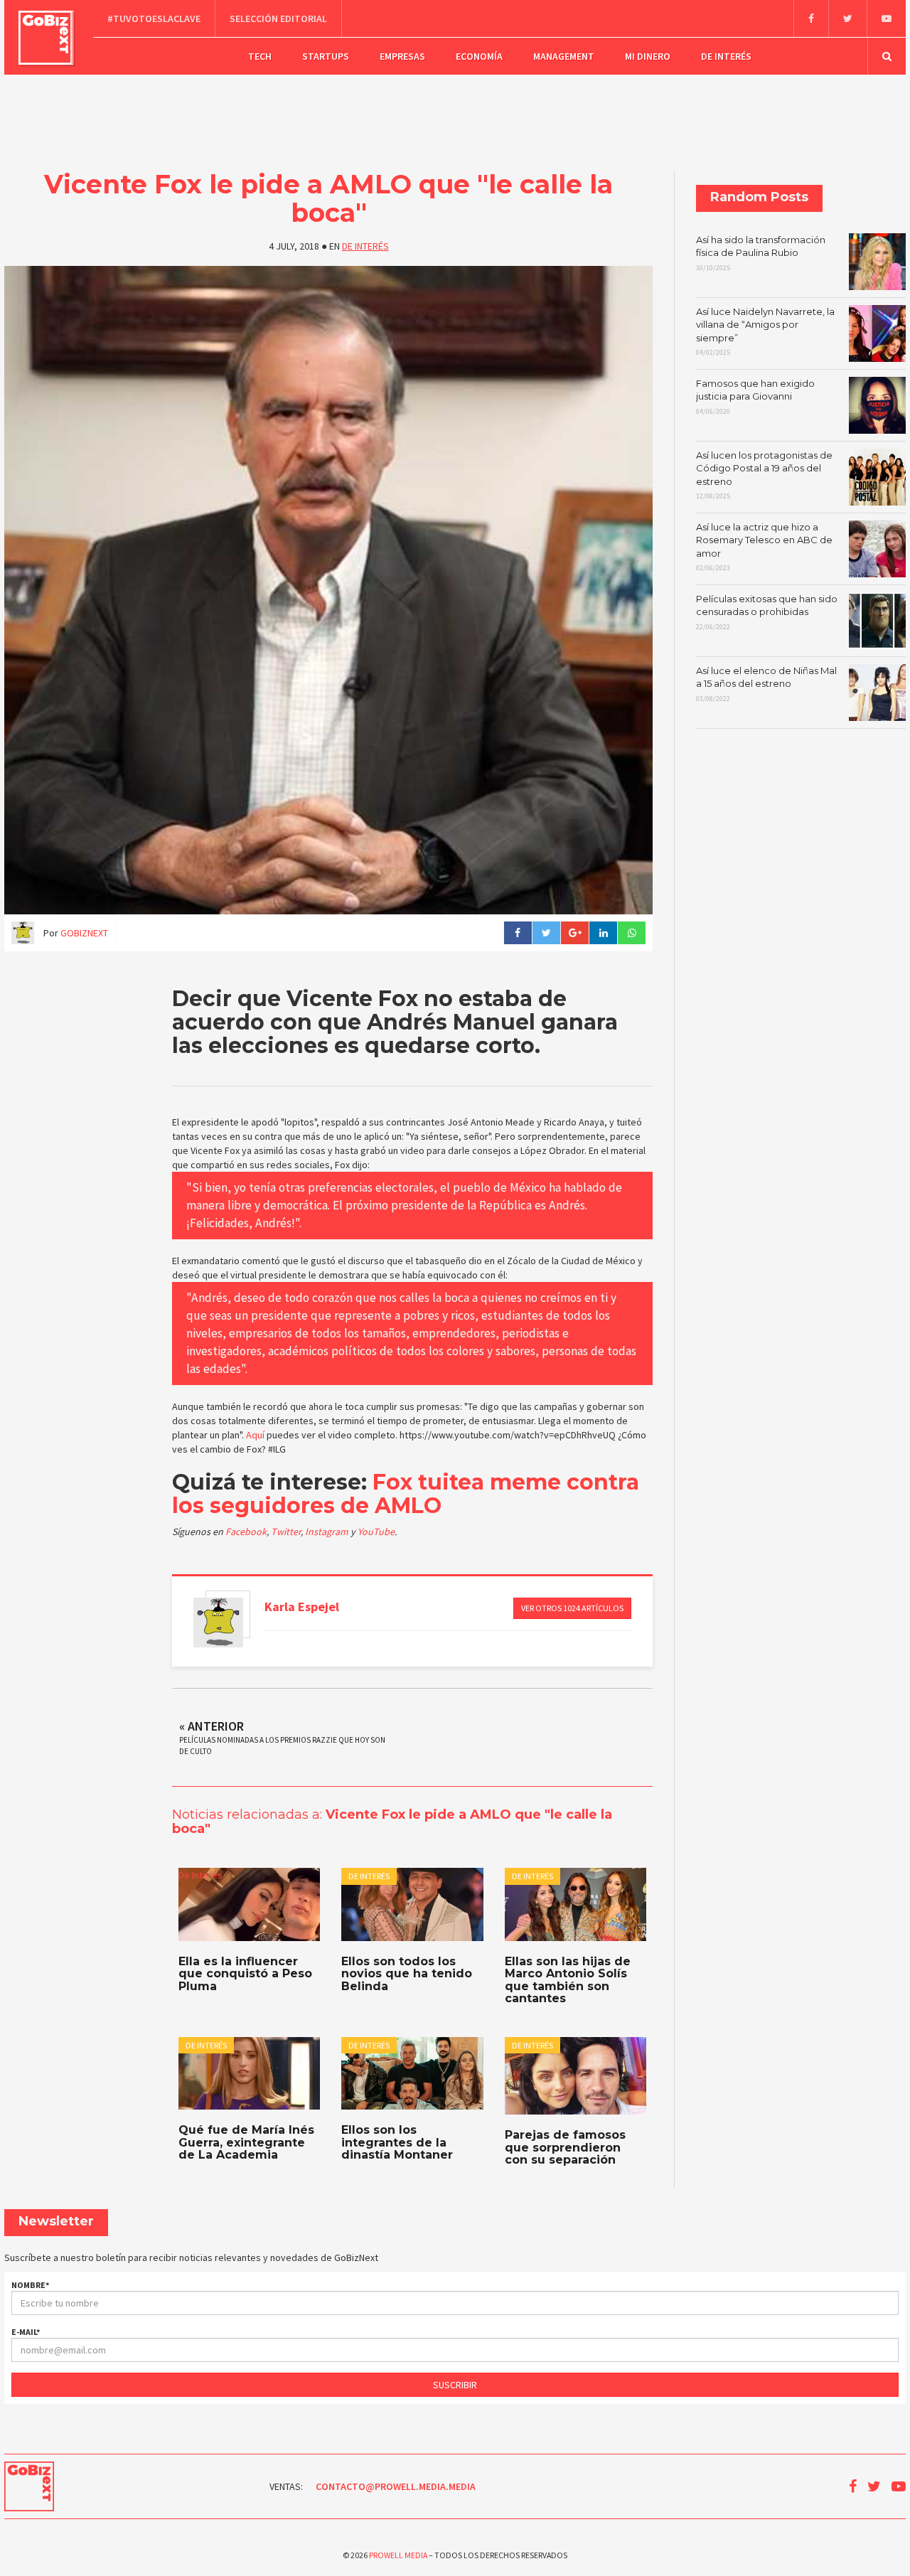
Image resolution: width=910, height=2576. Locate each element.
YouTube (376, 1532)
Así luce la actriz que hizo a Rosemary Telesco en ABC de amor (764, 547)
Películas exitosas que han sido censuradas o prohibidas (767, 612)
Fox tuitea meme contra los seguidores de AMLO (406, 1494)
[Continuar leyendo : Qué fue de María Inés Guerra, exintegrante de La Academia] (249, 2073)
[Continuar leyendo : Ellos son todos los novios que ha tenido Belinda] (412, 1904)
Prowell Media (398, 2555)
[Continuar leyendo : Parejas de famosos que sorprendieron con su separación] (576, 2076)
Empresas (402, 56)
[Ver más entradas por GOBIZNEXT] (218, 1623)
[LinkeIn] (603, 933)
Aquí (255, 1435)
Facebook (246, 1532)
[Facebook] (811, 18)
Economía (479, 56)
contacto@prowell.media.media (396, 2486)
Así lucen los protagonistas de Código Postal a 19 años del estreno (764, 475)
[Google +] (574, 933)
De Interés (726, 56)
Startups (326, 56)
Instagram (328, 1532)
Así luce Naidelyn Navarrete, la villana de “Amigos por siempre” (765, 332)
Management (564, 56)
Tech (260, 56)
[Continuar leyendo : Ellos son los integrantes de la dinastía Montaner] (412, 2073)
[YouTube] (886, 18)
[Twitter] (847, 18)
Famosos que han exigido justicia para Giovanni (755, 397)
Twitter (286, 1532)
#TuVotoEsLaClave (154, 18)
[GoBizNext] (46, 38)
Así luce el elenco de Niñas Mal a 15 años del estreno (766, 684)
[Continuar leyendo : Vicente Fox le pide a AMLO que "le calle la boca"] (328, 590)
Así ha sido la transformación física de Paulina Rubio (761, 253)
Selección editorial (278, 18)
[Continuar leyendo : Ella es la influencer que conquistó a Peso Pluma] (249, 1904)
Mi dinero (648, 56)
